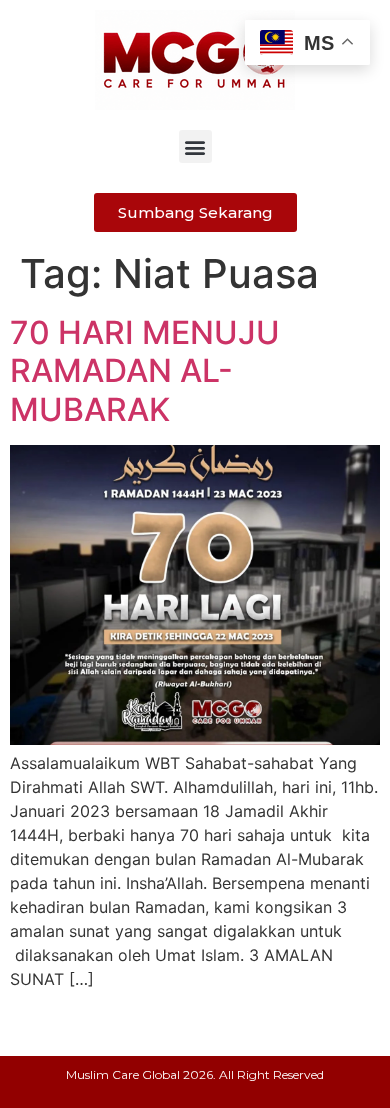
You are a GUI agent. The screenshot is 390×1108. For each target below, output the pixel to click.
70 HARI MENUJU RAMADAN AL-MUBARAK (145, 371)
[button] (195, 146)
